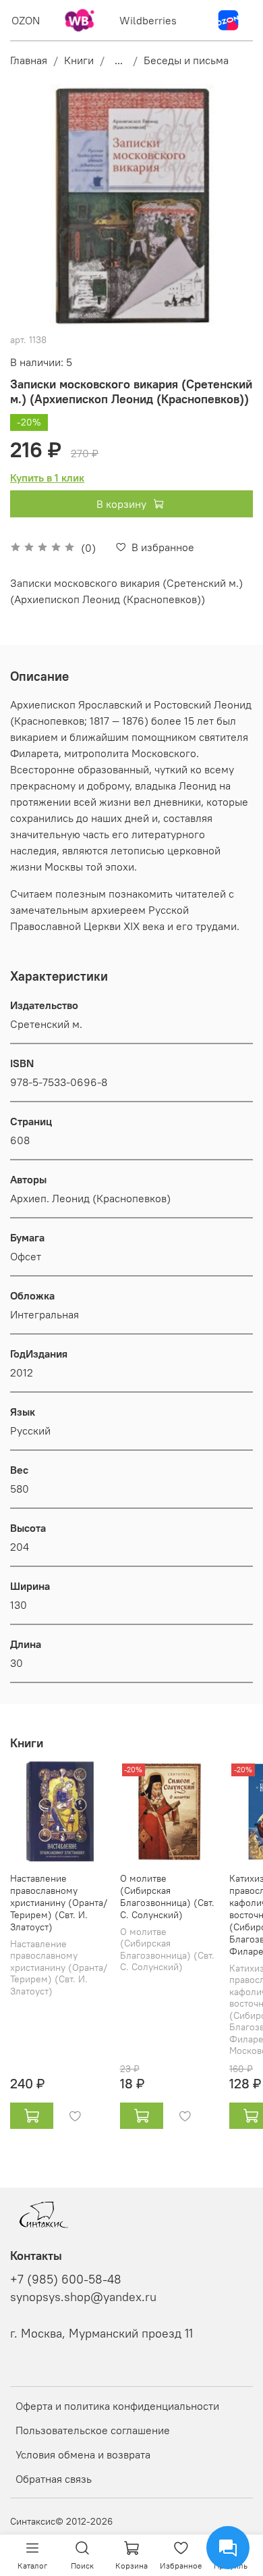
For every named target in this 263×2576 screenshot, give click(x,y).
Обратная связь (54, 2479)
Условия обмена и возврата (83, 2454)
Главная (29, 60)
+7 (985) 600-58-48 (66, 2279)
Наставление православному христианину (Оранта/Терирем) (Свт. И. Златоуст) (59, 1902)
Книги (79, 60)
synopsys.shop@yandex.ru (83, 2297)
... (119, 60)
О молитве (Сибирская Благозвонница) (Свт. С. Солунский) (167, 1896)
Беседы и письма (186, 60)
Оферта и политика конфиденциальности (117, 2406)
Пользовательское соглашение (93, 2430)
